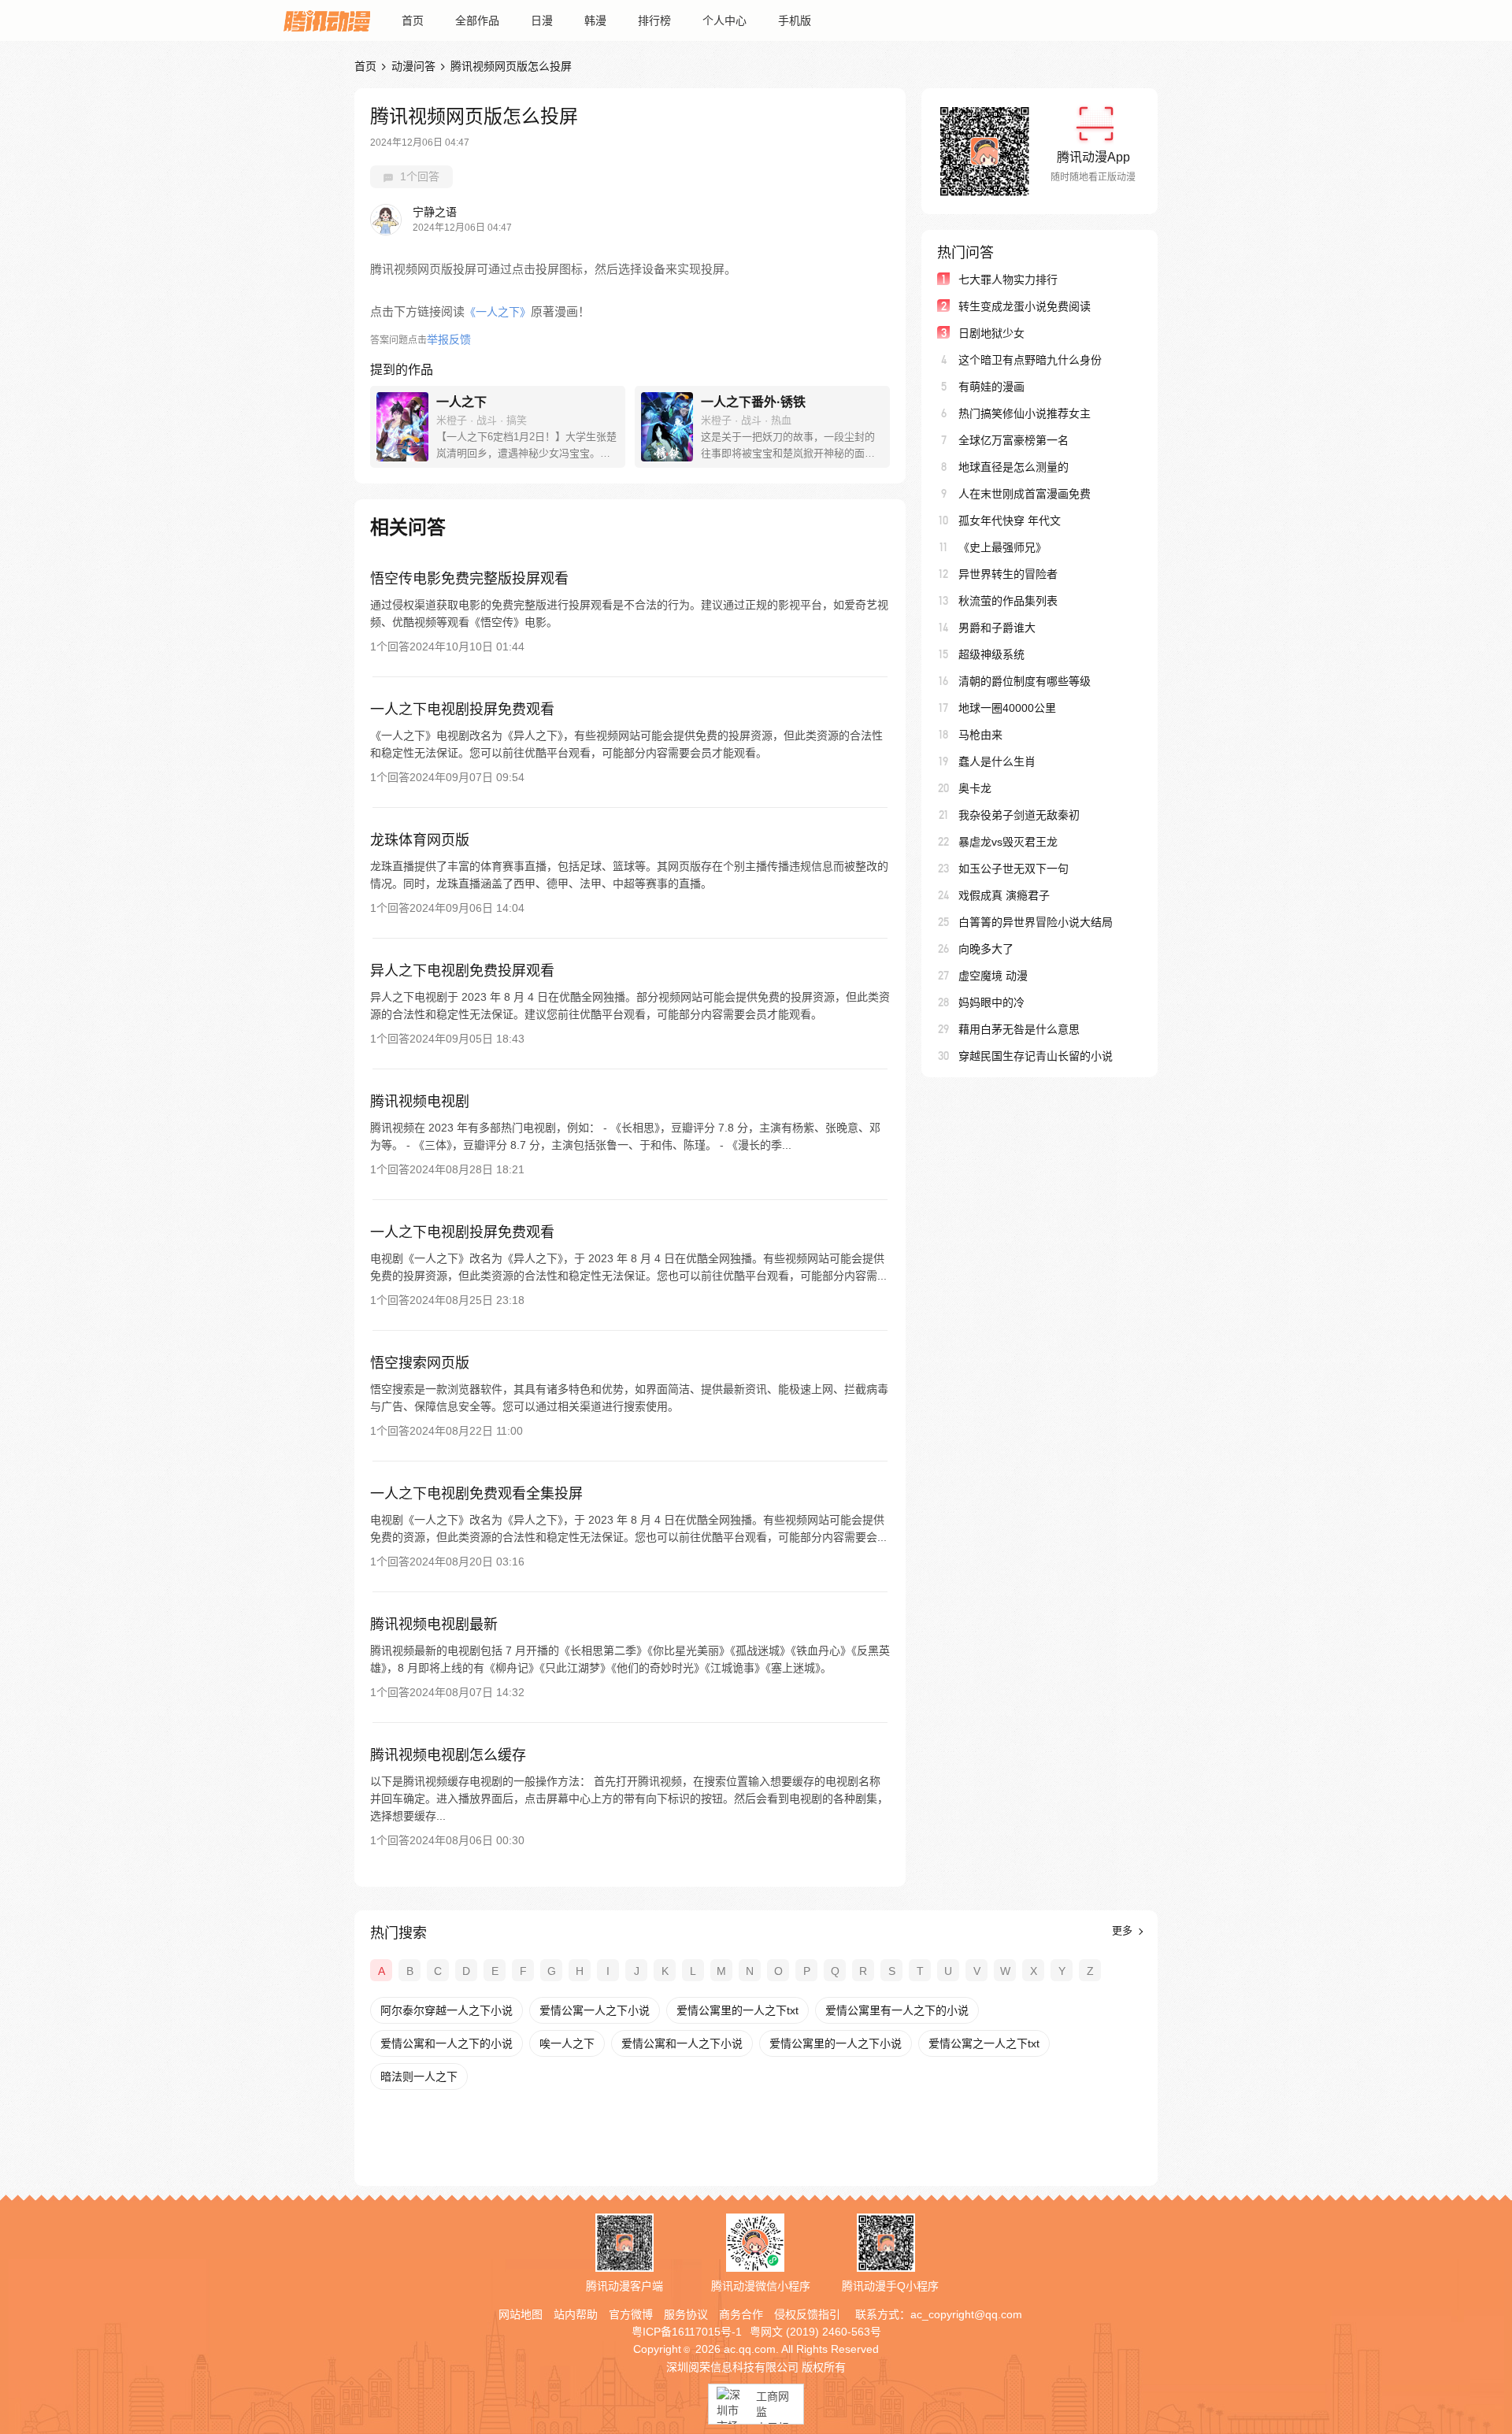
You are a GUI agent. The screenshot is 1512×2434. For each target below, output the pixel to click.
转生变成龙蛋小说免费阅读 (1025, 306)
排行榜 (654, 20)
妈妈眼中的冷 (991, 1002)
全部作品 (477, 20)
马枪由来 (980, 735)
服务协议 (686, 2314)
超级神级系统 (991, 654)
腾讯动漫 (327, 20)
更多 (1124, 1930)
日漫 (542, 20)
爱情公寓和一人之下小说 (682, 2043)
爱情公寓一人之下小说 (595, 2010)
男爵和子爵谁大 (997, 628)
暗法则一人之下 (419, 2076)
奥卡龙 (975, 788)
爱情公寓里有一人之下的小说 (897, 2010)
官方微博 (631, 2314)
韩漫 (595, 20)
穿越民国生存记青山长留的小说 (1036, 1056)
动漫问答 (413, 66)
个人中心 (724, 20)
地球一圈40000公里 (1007, 708)
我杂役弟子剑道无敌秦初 (1019, 815)
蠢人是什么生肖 (997, 761)
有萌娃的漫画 (991, 387)
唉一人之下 (567, 2043)
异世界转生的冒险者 (1008, 574)
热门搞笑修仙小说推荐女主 (1025, 413)
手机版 (795, 20)
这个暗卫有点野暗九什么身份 (1030, 360)
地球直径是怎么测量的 (1014, 467)
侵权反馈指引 (807, 2314)
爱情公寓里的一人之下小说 (836, 2043)
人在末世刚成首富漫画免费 (1025, 494)
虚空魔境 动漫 (993, 976)
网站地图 (521, 2314)
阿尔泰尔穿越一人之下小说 (447, 2010)
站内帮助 (576, 2314)
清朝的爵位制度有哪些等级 (1025, 681)
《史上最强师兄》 (1002, 547)
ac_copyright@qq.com (966, 2314)
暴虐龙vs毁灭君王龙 (1008, 842)
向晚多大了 (986, 949)
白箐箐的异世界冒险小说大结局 (1036, 922)
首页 (413, 20)
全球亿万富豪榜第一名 (1014, 440)
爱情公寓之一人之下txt (984, 2043)
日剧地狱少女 (991, 333)
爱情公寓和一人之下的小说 (447, 2043)
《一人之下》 (498, 312)
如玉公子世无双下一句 (1014, 869)
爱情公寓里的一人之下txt (737, 2010)
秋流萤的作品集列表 (1008, 601)
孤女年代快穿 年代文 (1010, 521)
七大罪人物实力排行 (1008, 280)
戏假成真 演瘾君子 (1004, 895)
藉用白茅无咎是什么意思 (1019, 1029)
